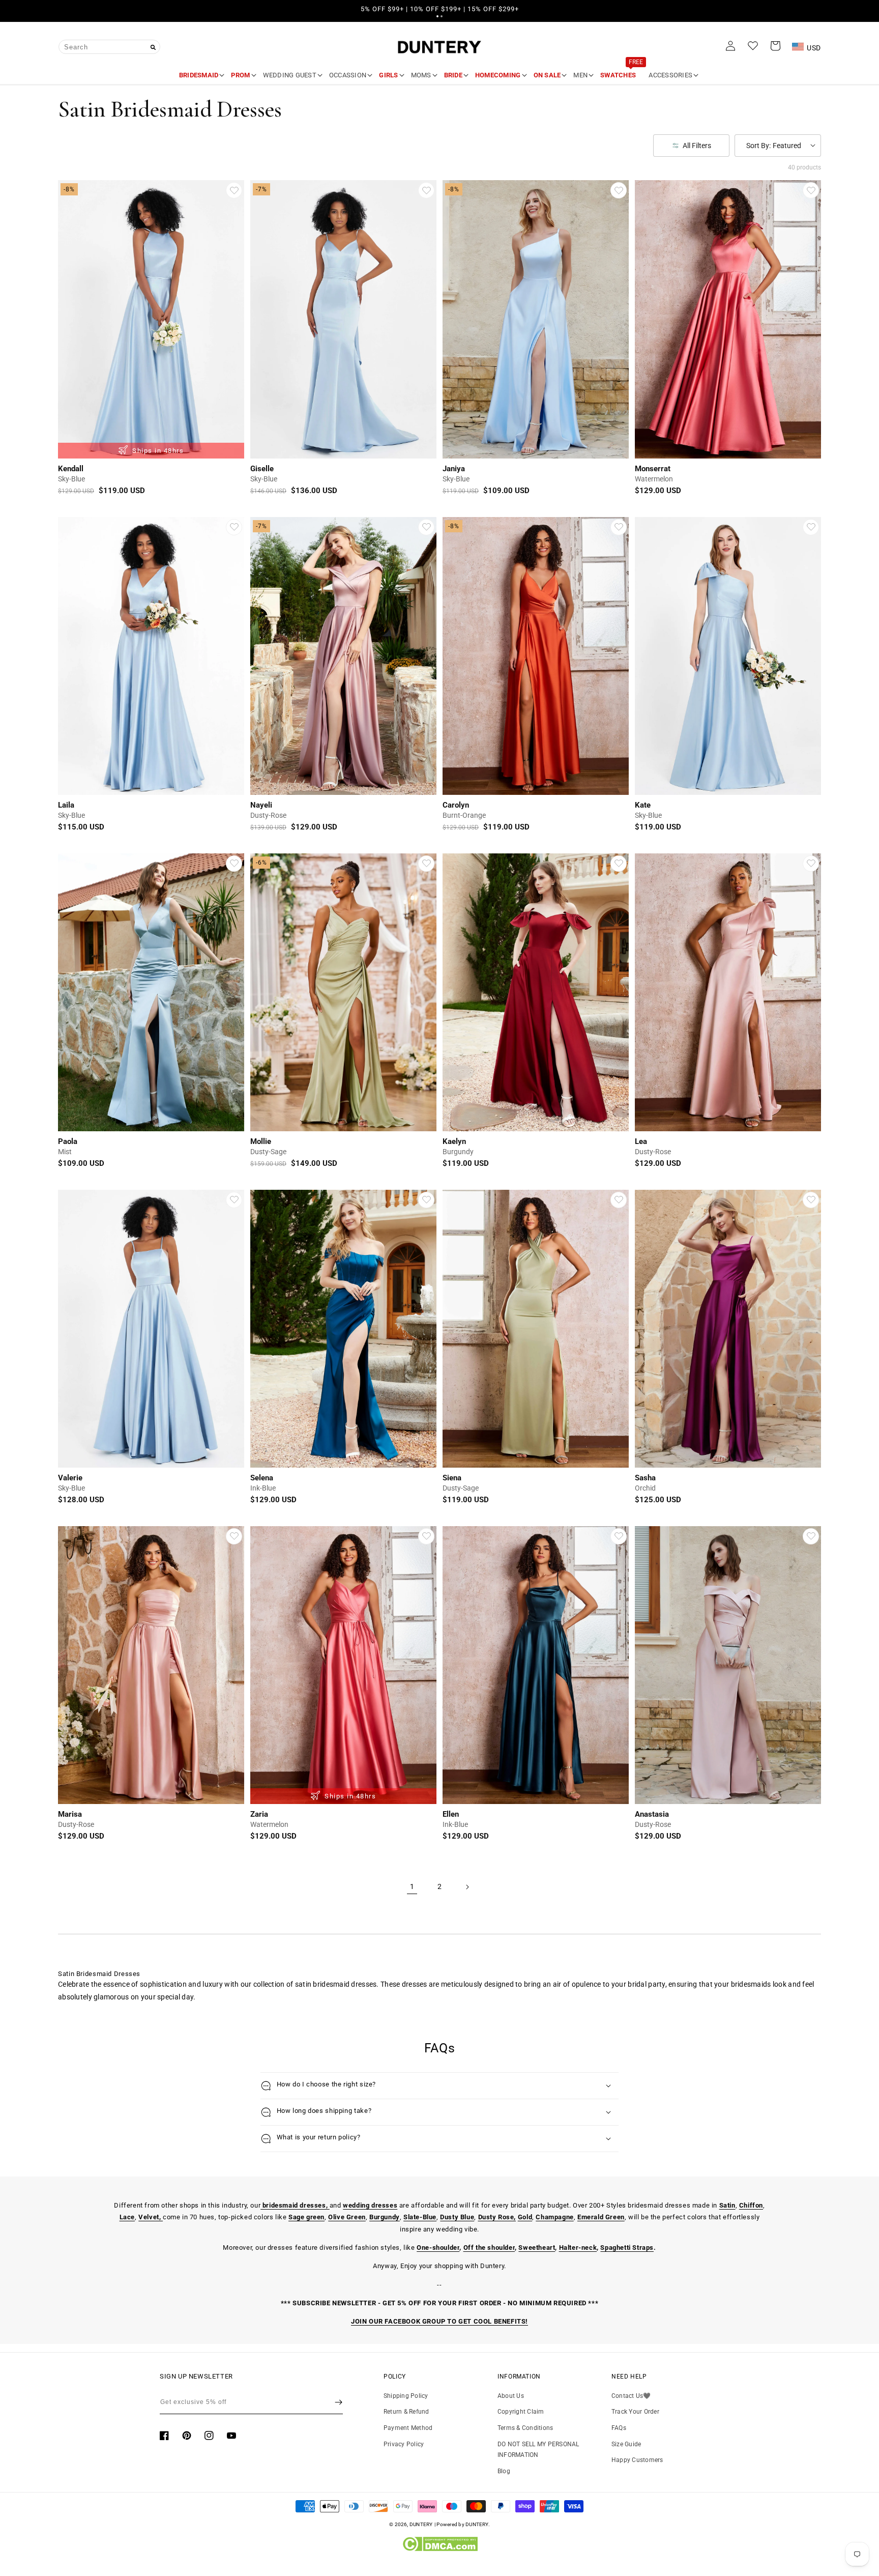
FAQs (619, 2428)
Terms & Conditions (525, 2428)
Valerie (70, 1478)
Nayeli (261, 805)
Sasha (645, 1478)
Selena (262, 1478)
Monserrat (653, 469)
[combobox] (109, 47)
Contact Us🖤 (631, 2396)
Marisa (70, 1814)
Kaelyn (454, 1141)
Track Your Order (635, 2412)
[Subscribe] (339, 2402)
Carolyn (456, 805)
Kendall (71, 469)
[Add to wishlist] (234, 190)
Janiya (454, 469)
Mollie (261, 1141)
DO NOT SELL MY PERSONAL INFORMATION (538, 2450)
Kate (643, 805)
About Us (511, 2396)
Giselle (262, 469)
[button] (437, 16)
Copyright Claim (521, 2412)
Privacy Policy (404, 2444)
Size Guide (626, 2444)
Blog (504, 2471)
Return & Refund (406, 2412)
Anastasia (652, 1814)
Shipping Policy (406, 2396)
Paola (68, 1141)
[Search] (153, 47)
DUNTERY (421, 2524)
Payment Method (408, 2428)
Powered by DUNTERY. (463, 2524)
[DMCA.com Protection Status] (440, 2549)
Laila (66, 805)
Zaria (259, 1814)
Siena (452, 1478)
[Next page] (467, 1887)
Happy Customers (637, 2460)
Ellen (451, 1814)
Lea (641, 1141)
